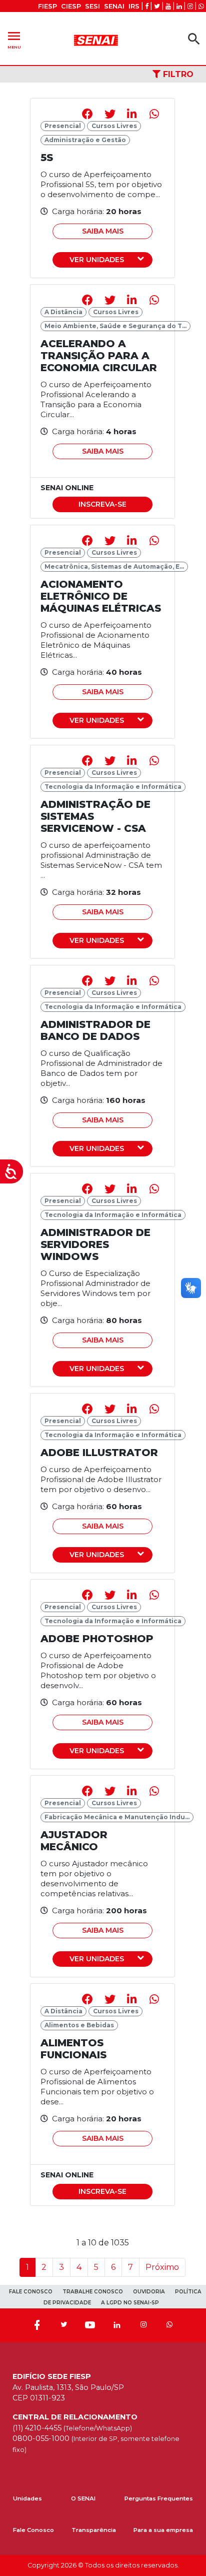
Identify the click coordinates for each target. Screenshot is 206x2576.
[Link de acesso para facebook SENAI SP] (147, 6)
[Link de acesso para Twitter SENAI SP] (157, 6)
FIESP (47, 6)
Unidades (27, 2498)
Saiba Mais (103, 231)
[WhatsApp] (169, 2325)
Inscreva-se (102, 504)
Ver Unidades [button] (97, 260)
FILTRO (177, 74)
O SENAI (83, 2498)
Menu (14, 39)
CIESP (71, 6)
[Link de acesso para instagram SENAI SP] (190, 6)
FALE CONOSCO (31, 2292)
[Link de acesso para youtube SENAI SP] (168, 6)
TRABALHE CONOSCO (93, 2292)
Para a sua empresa (163, 2530)
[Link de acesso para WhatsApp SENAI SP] (201, 6)
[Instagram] (143, 2325)
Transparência (94, 2530)
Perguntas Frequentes (159, 2498)
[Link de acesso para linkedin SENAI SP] (179, 6)
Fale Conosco (33, 2530)
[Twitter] (63, 2325)
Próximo (162, 2267)
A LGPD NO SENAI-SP (130, 2303)
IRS (134, 6)
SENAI (114, 6)
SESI (92, 6)
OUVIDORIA (149, 2292)
